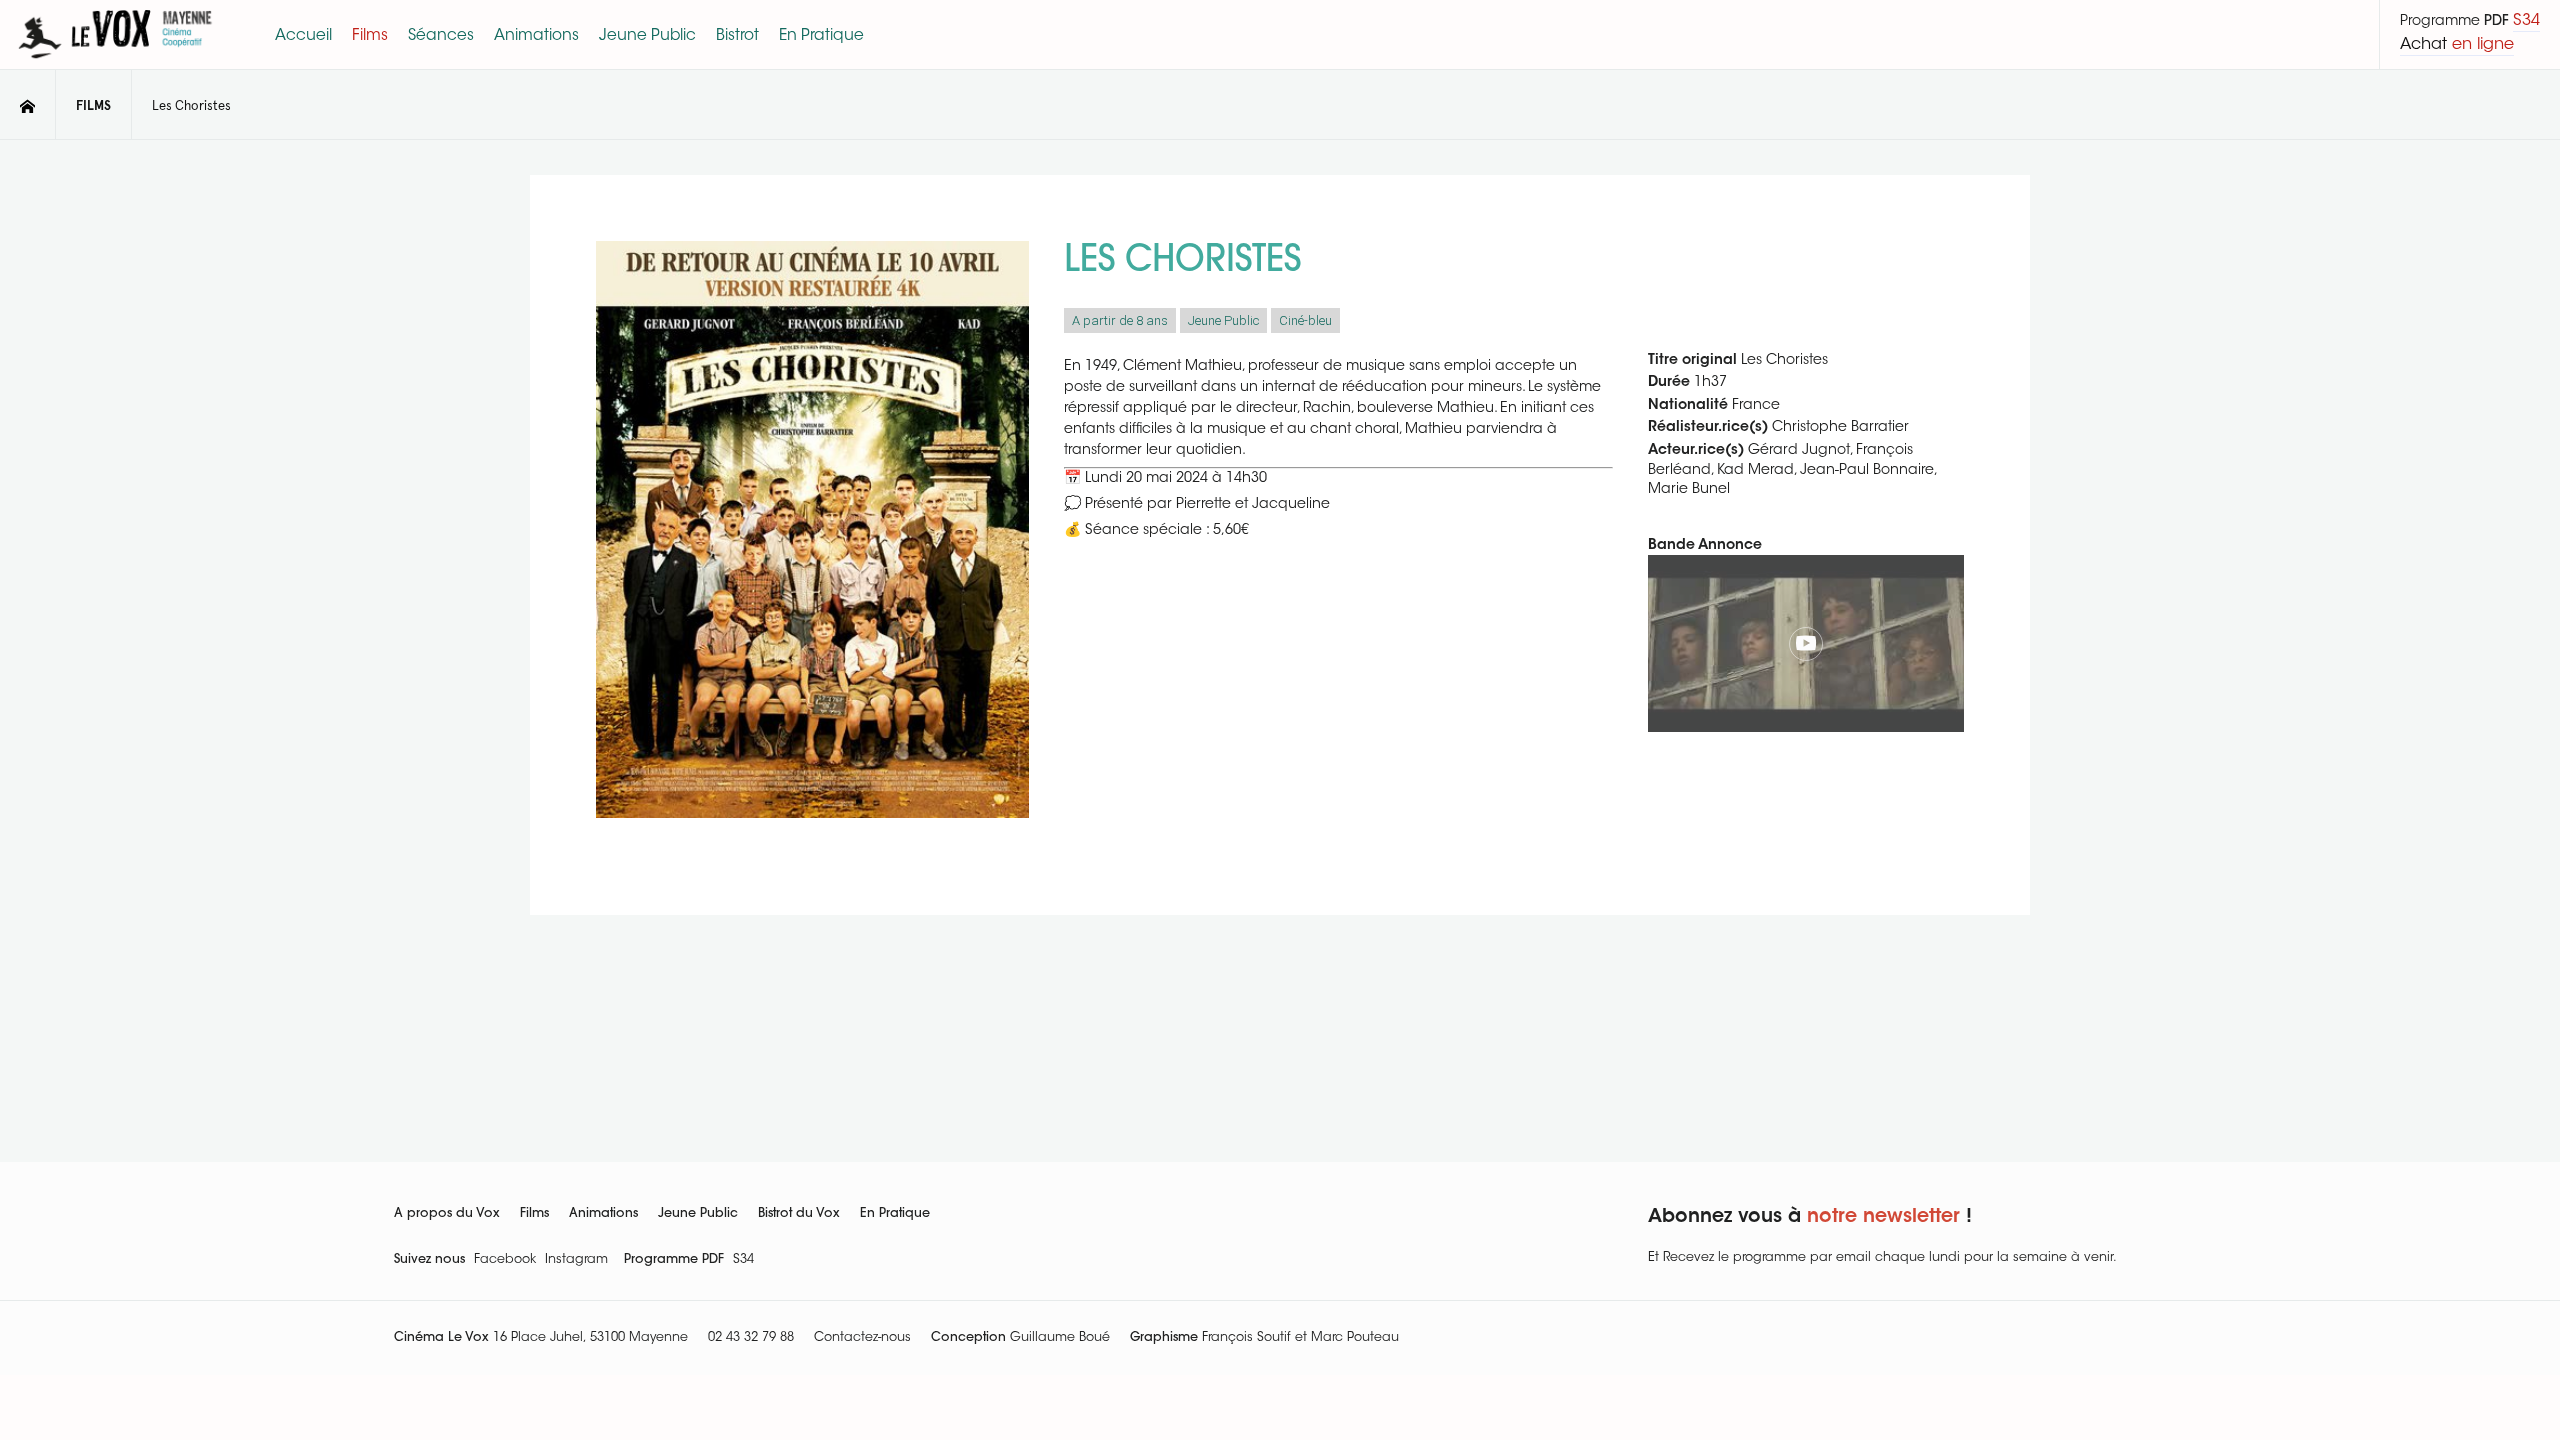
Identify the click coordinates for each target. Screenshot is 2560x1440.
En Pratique (895, 1214)
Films (534, 1214)
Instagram (576, 1260)
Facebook (505, 1260)
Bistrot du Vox (799, 1214)
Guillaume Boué (1060, 1338)
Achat (2457, 45)
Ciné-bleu (1305, 320)
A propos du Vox (447, 1214)
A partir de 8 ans (1120, 320)
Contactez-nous (862, 1338)
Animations (603, 1214)
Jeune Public (1223, 320)
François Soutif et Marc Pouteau (1300, 1338)
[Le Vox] (115, 62)
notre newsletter (1883, 1217)
